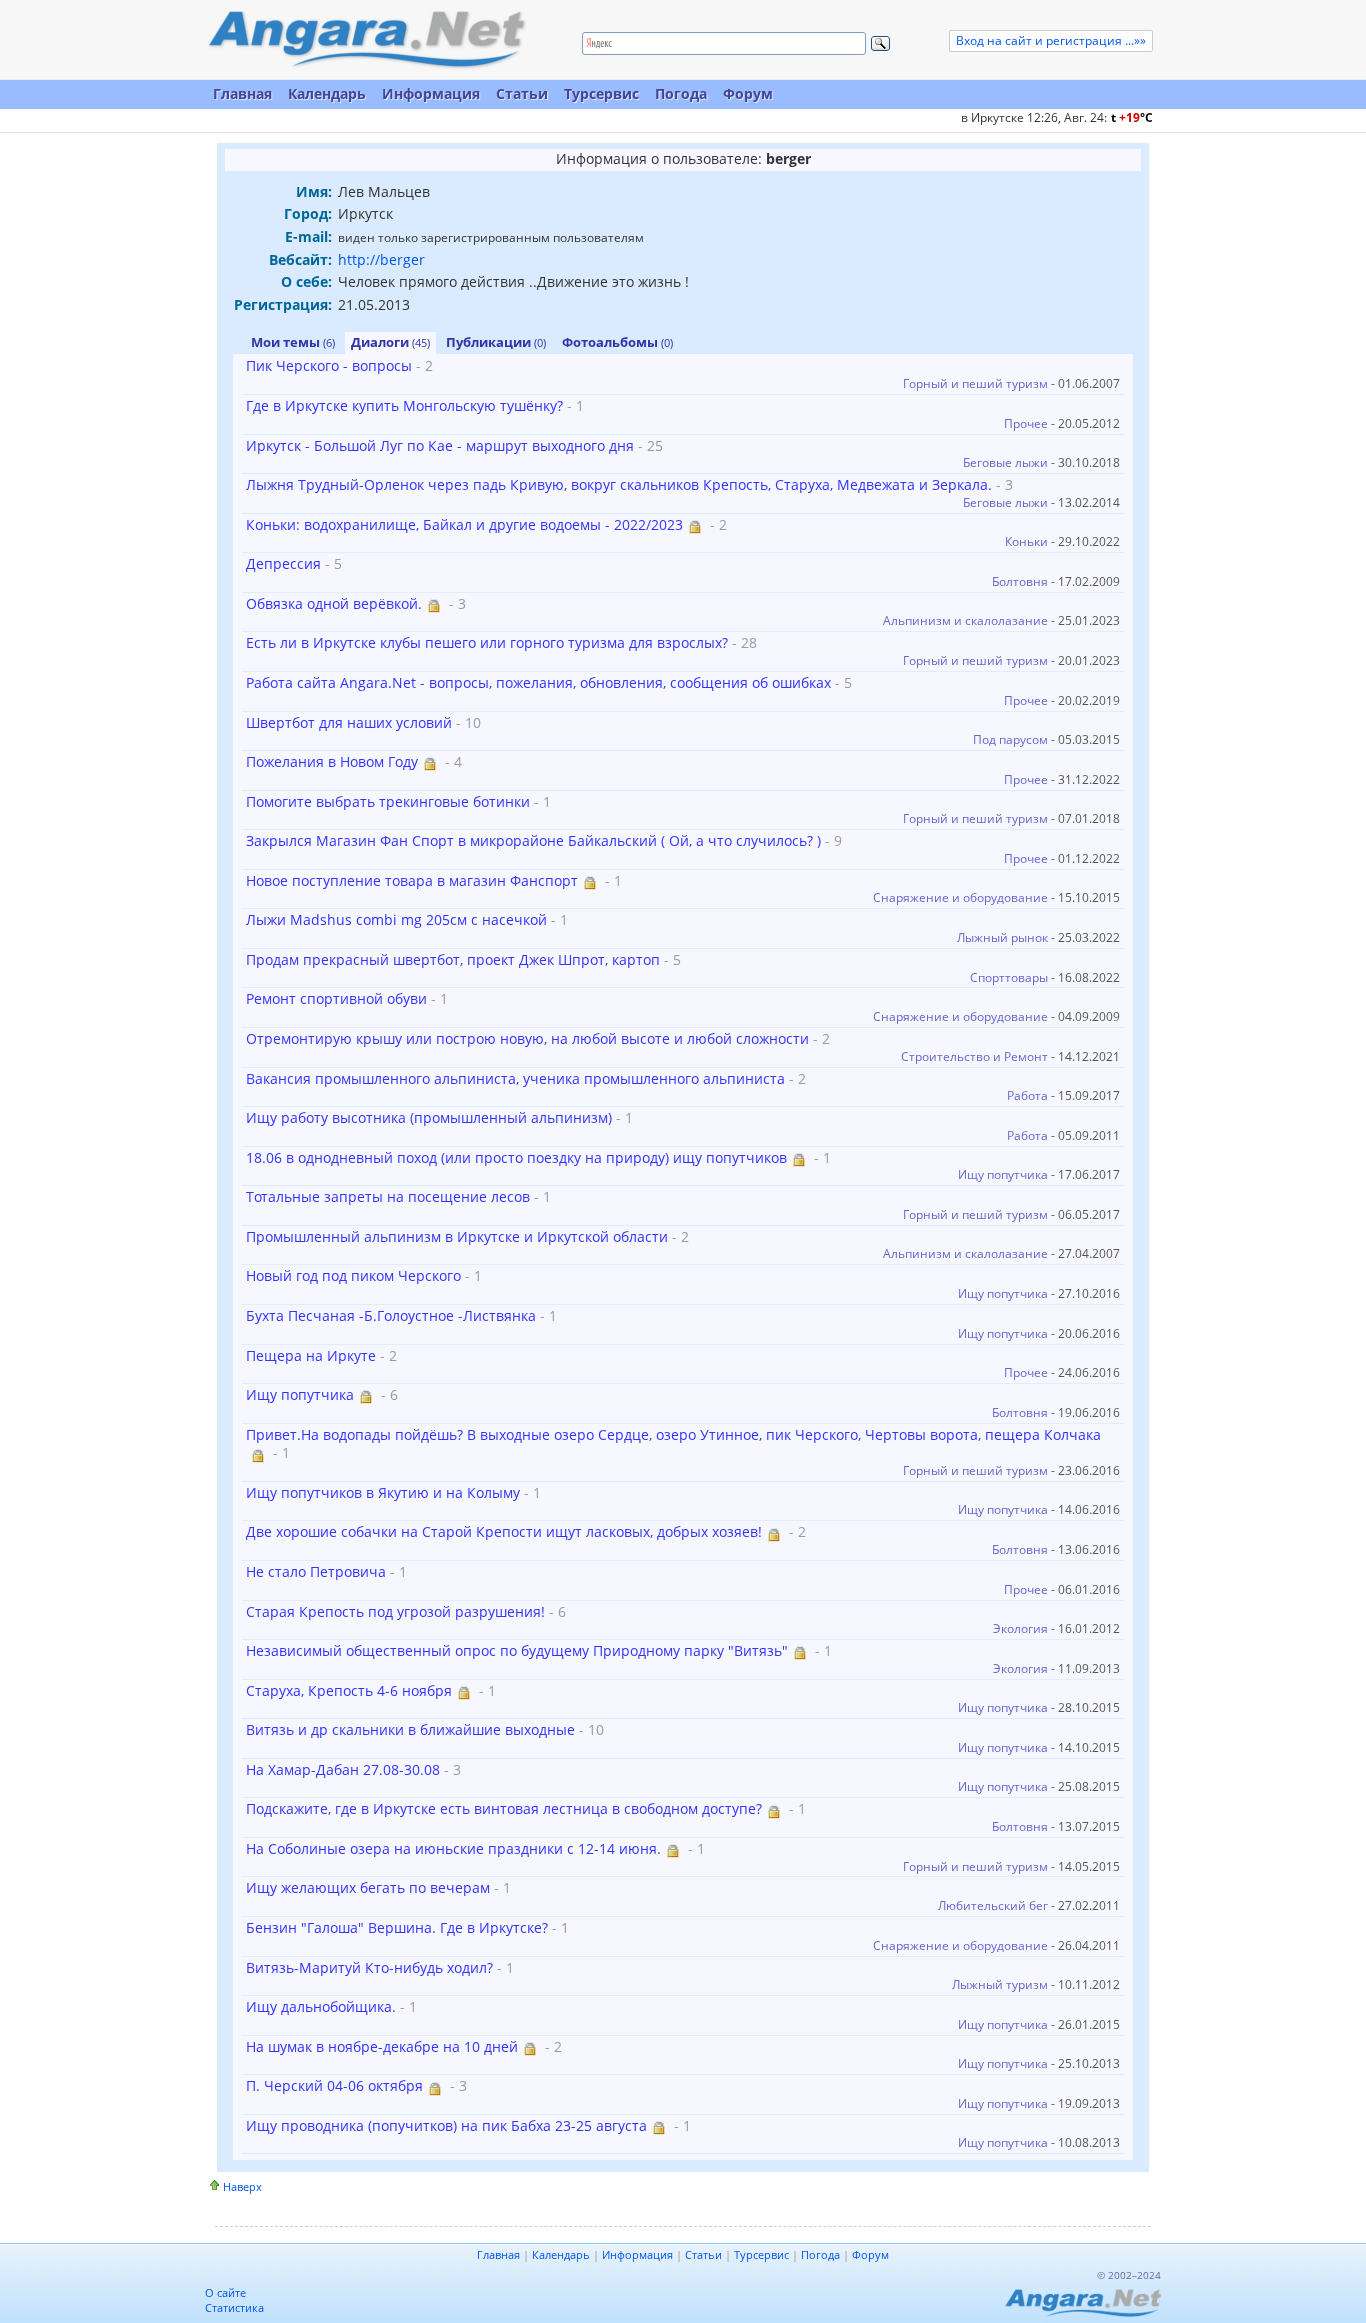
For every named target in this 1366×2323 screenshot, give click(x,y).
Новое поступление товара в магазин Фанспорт (412, 880)
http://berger (381, 259)
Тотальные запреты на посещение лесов (388, 1196)
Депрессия (283, 563)
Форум (748, 93)
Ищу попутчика (1003, 1174)
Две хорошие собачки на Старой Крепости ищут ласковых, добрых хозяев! (504, 1531)
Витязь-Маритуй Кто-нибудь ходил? (369, 1967)
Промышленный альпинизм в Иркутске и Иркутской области (457, 1236)
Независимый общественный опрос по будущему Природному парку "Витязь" (517, 1650)
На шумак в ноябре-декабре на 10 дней (382, 2046)
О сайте (225, 2292)
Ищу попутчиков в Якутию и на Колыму (383, 1492)
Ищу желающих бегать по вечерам (368, 1887)
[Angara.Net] (366, 39)
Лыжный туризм (1000, 1984)
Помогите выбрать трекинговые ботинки (388, 801)
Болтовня (1020, 581)
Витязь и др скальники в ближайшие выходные (410, 1729)
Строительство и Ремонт (974, 1056)
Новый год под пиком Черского (353, 1275)
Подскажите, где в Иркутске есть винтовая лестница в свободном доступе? (504, 1808)
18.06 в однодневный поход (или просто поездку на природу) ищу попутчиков (516, 1157)
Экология (1020, 1628)
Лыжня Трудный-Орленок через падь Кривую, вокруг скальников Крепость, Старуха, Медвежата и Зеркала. (619, 484)
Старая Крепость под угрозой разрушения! (395, 1611)
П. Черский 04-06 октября (334, 2085)
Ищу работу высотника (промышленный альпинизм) (429, 1117)
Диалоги (390, 342)
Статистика (234, 2307)
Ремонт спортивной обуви (336, 998)
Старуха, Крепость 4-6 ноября (349, 1690)
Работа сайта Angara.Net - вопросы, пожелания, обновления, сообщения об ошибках (538, 682)
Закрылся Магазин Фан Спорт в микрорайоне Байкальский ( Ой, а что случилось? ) (533, 840)
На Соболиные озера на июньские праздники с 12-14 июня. (453, 1848)
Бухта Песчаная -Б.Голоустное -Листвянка (391, 1315)
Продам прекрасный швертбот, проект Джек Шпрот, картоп (453, 959)
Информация (431, 93)
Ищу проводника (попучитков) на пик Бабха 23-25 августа (446, 2125)
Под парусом (1010, 739)
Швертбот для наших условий (349, 722)
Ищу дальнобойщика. (321, 2006)
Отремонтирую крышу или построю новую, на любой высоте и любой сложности (527, 1038)
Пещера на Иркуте (311, 1355)
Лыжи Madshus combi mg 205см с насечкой (396, 919)
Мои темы (293, 342)
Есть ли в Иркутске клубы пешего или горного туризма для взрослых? (487, 642)
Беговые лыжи (1005, 462)
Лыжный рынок (1002, 937)
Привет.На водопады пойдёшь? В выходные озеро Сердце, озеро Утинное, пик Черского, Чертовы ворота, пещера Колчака (673, 1434)
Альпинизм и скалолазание (965, 620)
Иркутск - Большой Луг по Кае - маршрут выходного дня (440, 445)
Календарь (327, 93)
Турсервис (601, 93)
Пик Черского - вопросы (329, 365)
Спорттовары (1009, 977)
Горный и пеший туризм (975, 383)
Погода (681, 93)
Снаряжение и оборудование (960, 897)
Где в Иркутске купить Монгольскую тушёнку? (404, 405)
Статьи (522, 93)
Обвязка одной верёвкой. (334, 603)
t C (1132, 117)
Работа (1027, 1095)
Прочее (1026, 423)
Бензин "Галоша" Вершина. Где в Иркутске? (397, 1927)
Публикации (496, 342)
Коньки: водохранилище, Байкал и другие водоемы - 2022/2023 (464, 524)
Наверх (242, 2186)
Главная (242, 93)
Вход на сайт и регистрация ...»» (1051, 40)
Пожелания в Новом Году (332, 761)
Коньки (1026, 541)
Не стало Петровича (316, 1571)
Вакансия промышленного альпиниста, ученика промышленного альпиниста (515, 1078)
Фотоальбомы (617, 342)
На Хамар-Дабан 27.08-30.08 (343, 1769)
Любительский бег (993, 1905)
